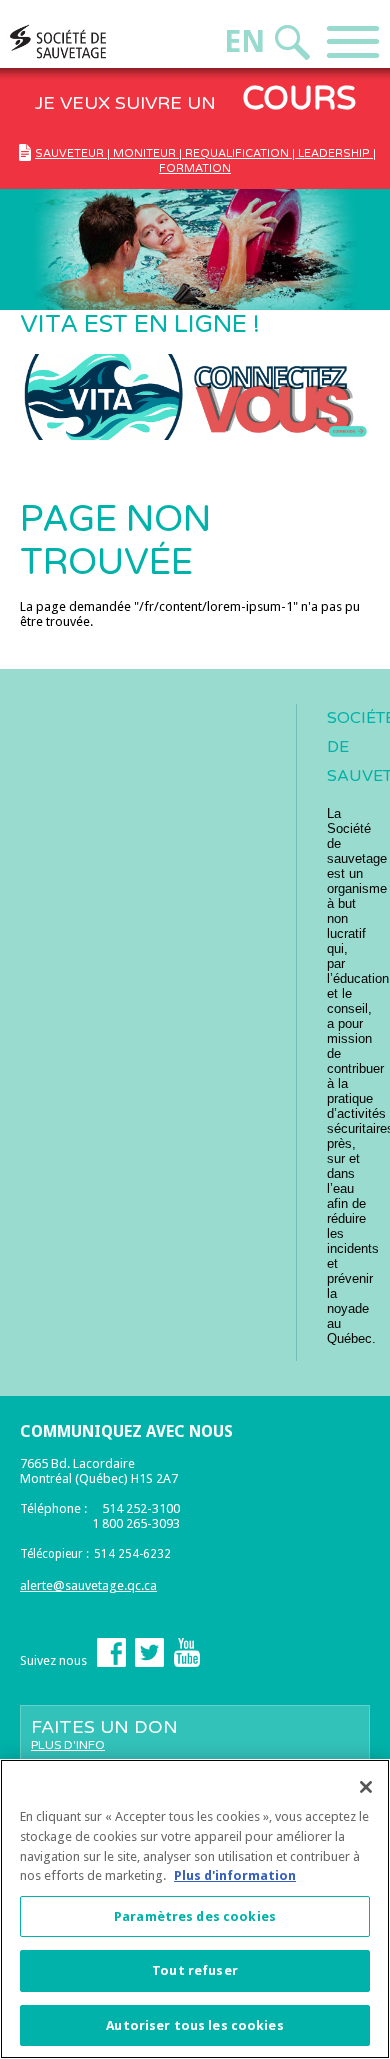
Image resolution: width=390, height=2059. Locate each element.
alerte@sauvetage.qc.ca (88, 1585)
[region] (195, 1909)
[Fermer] (366, 1787)
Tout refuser (195, 1970)
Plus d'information (235, 1875)
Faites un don (104, 1734)
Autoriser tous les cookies (194, 2025)
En (244, 41)
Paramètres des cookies (195, 1916)
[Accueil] (96, 41)
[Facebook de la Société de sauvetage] (111, 1662)
